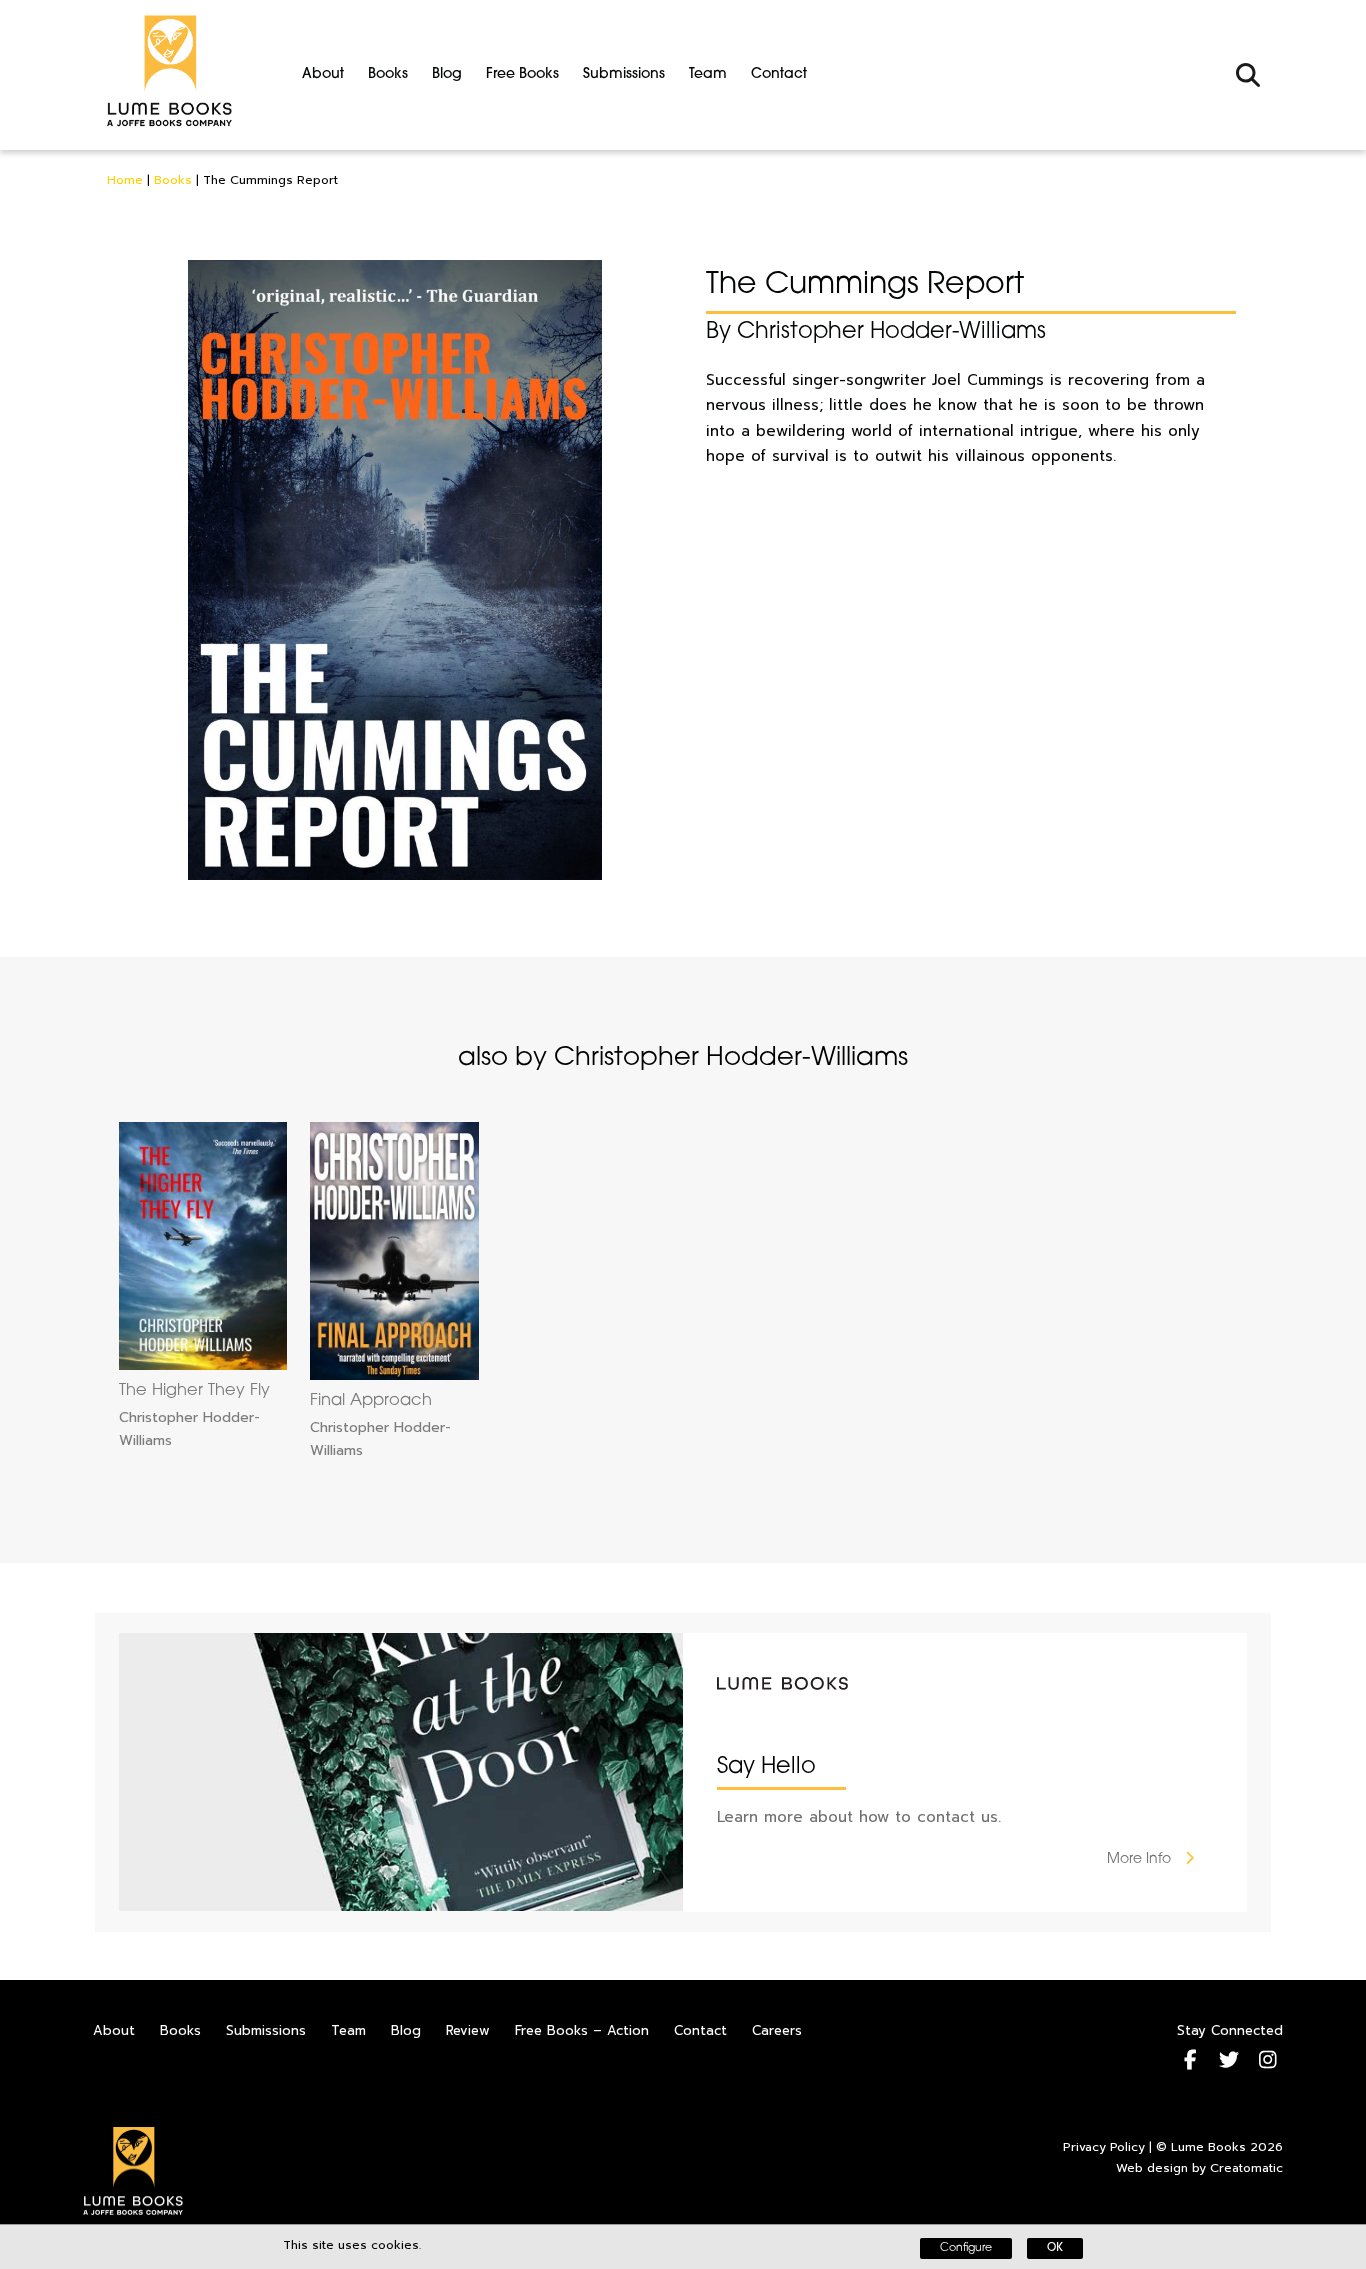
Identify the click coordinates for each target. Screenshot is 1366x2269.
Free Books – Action (582, 2030)
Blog (447, 74)
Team (708, 74)
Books (388, 74)
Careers (777, 2030)
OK (1055, 2248)
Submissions (624, 74)
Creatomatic (1246, 2168)
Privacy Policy (1104, 2147)
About (323, 74)
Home (125, 180)
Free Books (522, 74)
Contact (779, 74)
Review (468, 2030)
